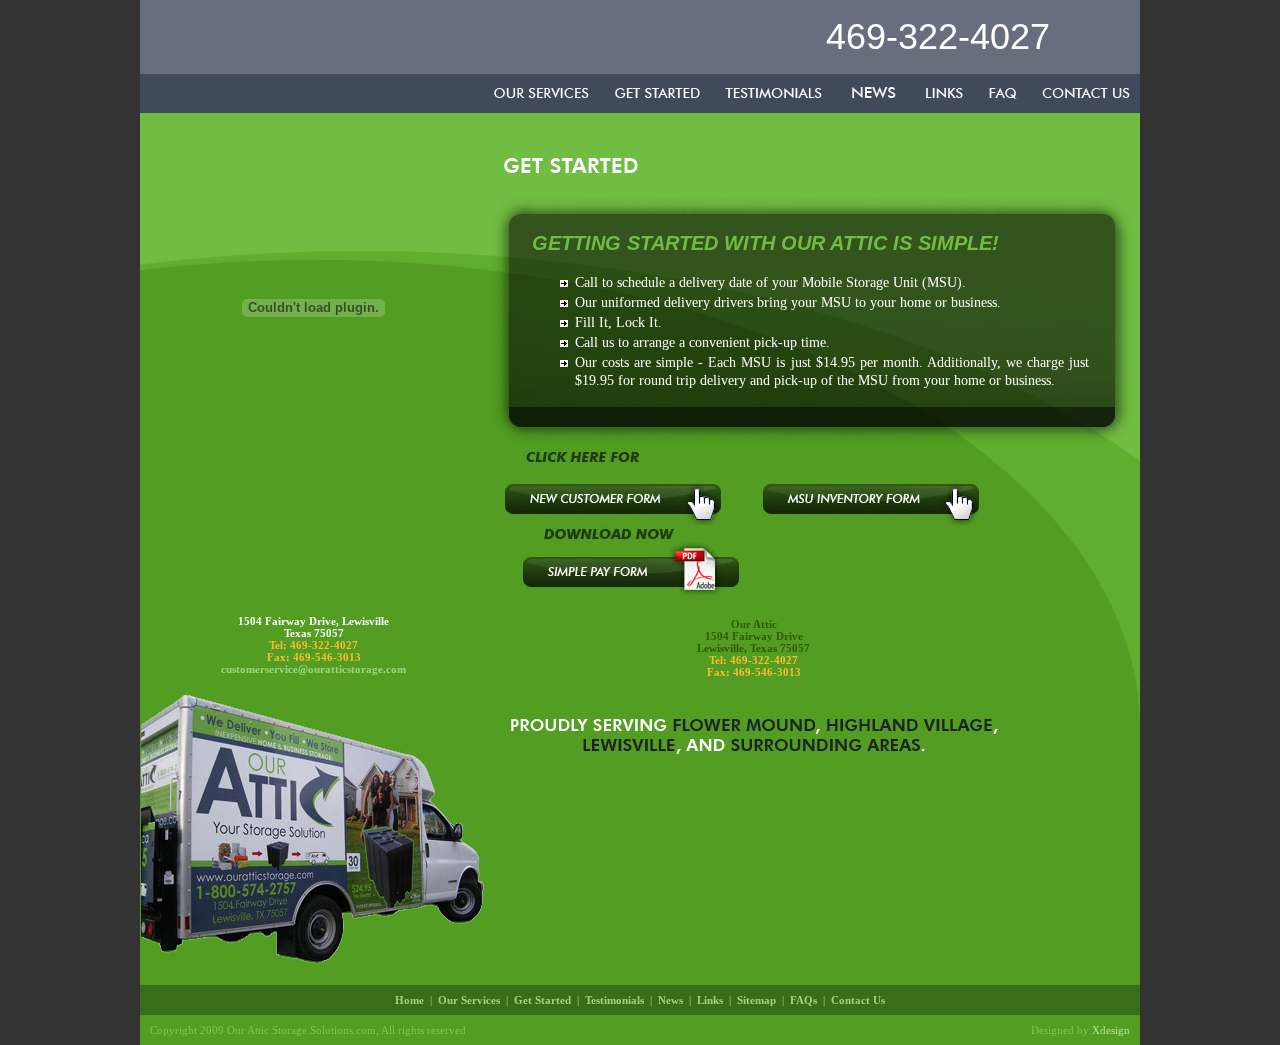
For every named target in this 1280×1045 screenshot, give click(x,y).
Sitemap (756, 1000)
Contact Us (858, 1000)
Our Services (469, 1000)
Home (409, 1000)
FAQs (803, 1000)
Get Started (542, 1000)
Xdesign (1111, 1030)
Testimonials (614, 1000)
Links (710, 1000)
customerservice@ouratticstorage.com (313, 669)
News (670, 1000)
